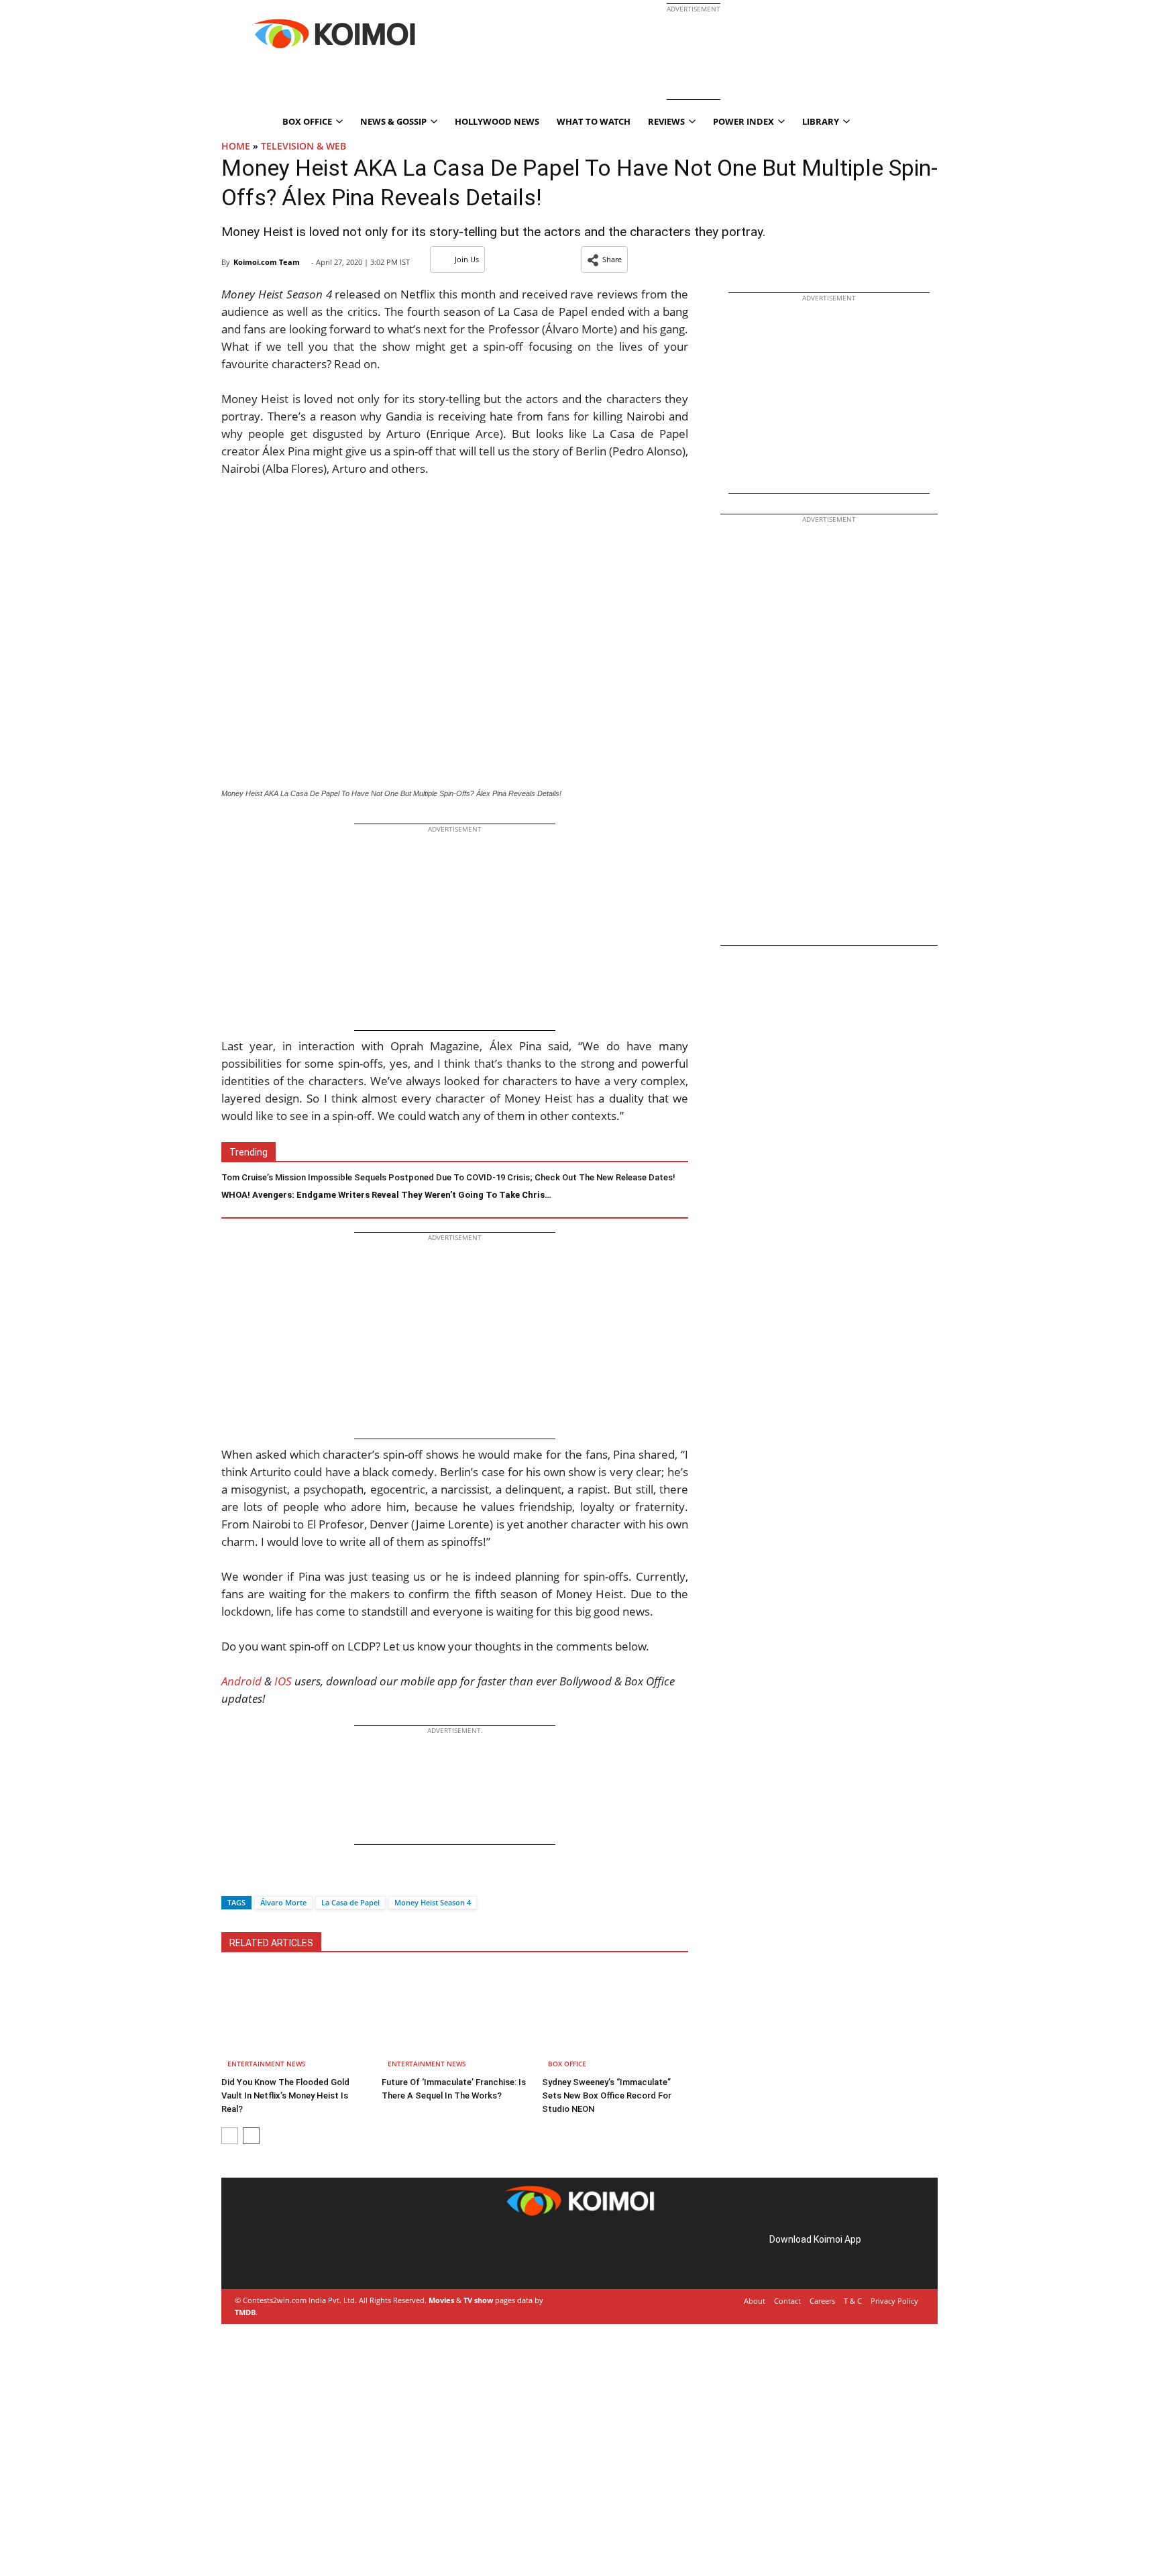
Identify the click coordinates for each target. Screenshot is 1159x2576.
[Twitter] (254, 1879)
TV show (478, 2300)
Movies (441, 2300)
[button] (604, 260)
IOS (283, 1681)
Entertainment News (267, 2064)
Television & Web (303, 146)
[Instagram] (275, 2254)
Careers (822, 2301)
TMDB (245, 2312)
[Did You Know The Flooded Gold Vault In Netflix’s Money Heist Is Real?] (294, 2021)
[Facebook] (231, 1879)
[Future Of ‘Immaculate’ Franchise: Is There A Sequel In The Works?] (455, 2021)
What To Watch (594, 121)
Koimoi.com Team (267, 262)
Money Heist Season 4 (433, 1902)
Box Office (567, 2064)
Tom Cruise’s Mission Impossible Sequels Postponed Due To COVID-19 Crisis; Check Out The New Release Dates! (448, 1177)
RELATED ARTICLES (271, 1943)
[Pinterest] (294, 2254)
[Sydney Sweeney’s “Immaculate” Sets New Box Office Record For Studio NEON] (615, 2021)
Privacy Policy (894, 2301)
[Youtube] (331, 2254)
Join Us (467, 259)
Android (241, 1681)
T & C (853, 2301)
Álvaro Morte (283, 1902)
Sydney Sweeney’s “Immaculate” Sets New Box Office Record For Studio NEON (607, 2095)
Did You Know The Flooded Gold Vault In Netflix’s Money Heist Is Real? (285, 2095)
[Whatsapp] (277, 1879)
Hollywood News (497, 121)
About (755, 2301)
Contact (787, 2301)
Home (236, 146)
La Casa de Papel (350, 1902)
